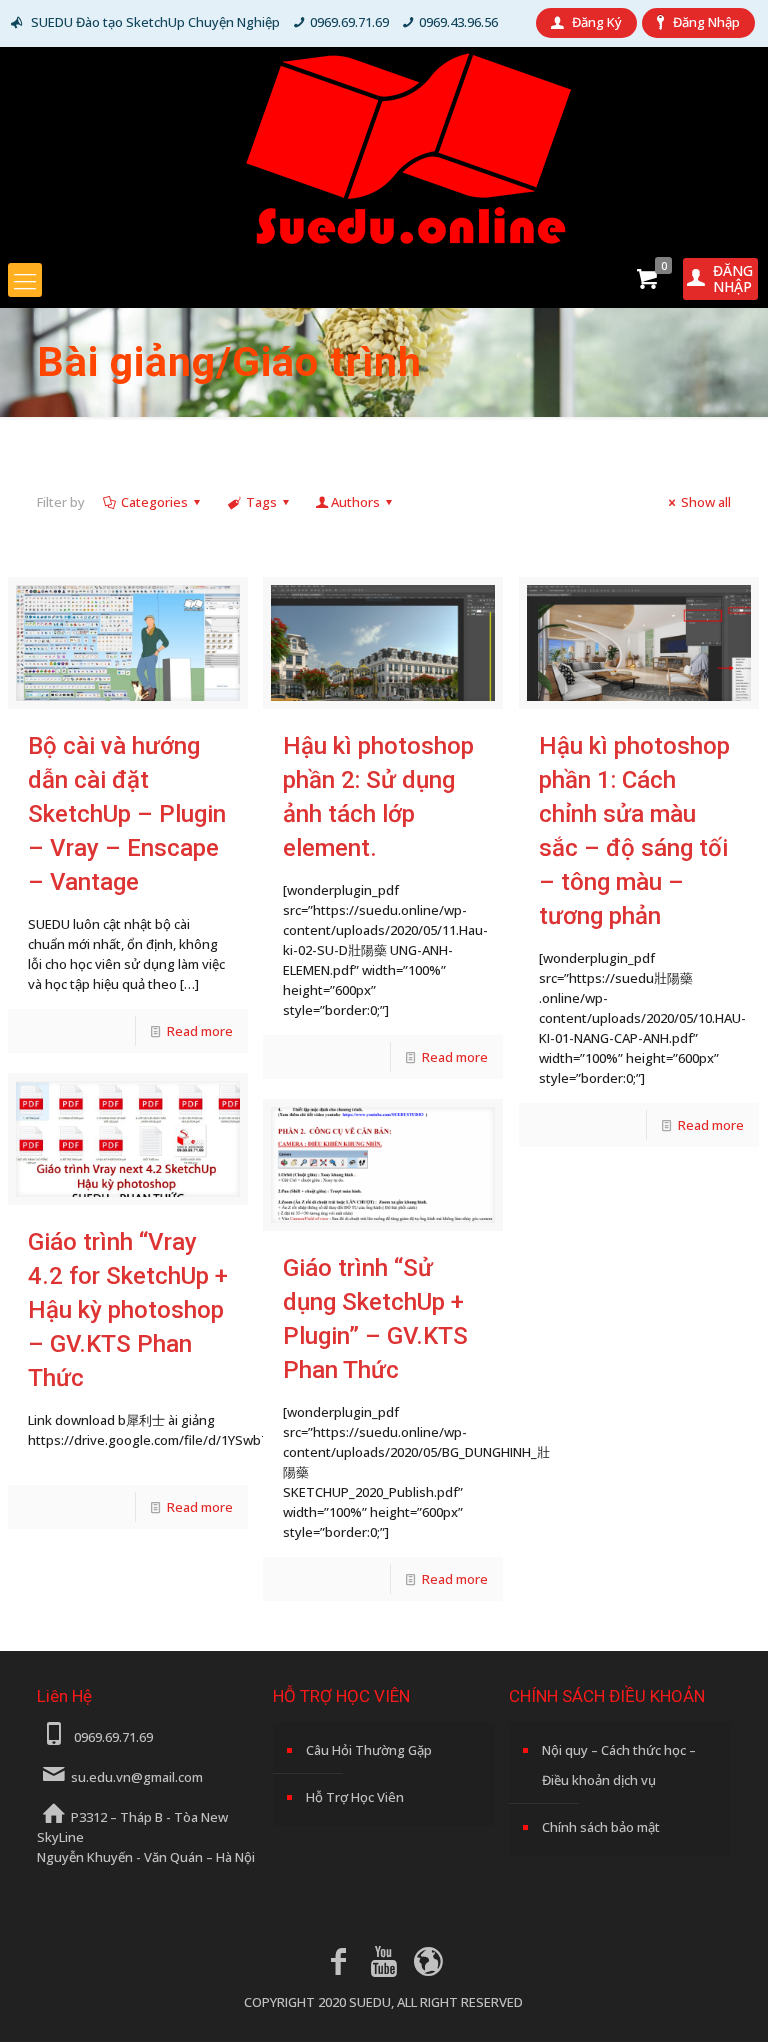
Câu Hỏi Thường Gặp (369, 1750)
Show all (706, 502)
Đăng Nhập (706, 22)
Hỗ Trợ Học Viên (355, 1797)
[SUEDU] (383, 149)
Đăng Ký (597, 22)
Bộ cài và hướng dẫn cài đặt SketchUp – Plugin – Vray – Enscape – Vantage (127, 814)
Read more (200, 1031)
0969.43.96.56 (458, 22)
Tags (261, 502)
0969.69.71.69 (349, 22)
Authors (355, 502)
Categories (154, 502)
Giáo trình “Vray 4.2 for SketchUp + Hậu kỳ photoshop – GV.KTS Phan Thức (128, 1310)
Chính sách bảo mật (601, 1827)
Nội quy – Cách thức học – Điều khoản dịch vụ (619, 1765)
